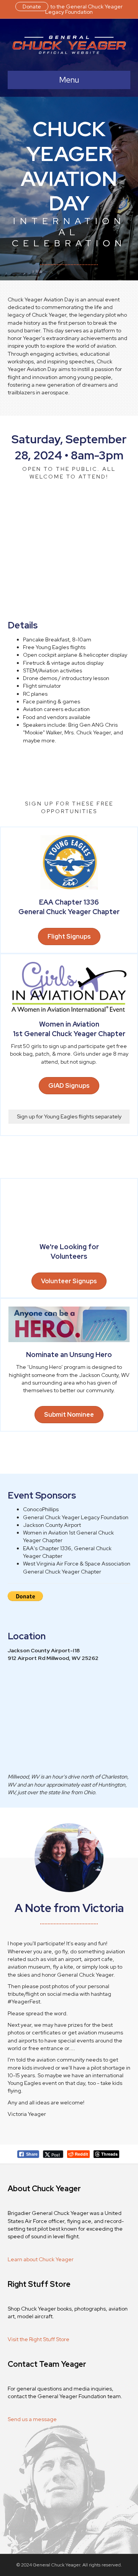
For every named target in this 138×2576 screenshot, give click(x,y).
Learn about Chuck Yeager (41, 2259)
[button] (69, 1086)
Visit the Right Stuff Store (39, 2339)
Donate (32, 7)
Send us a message (32, 2419)
